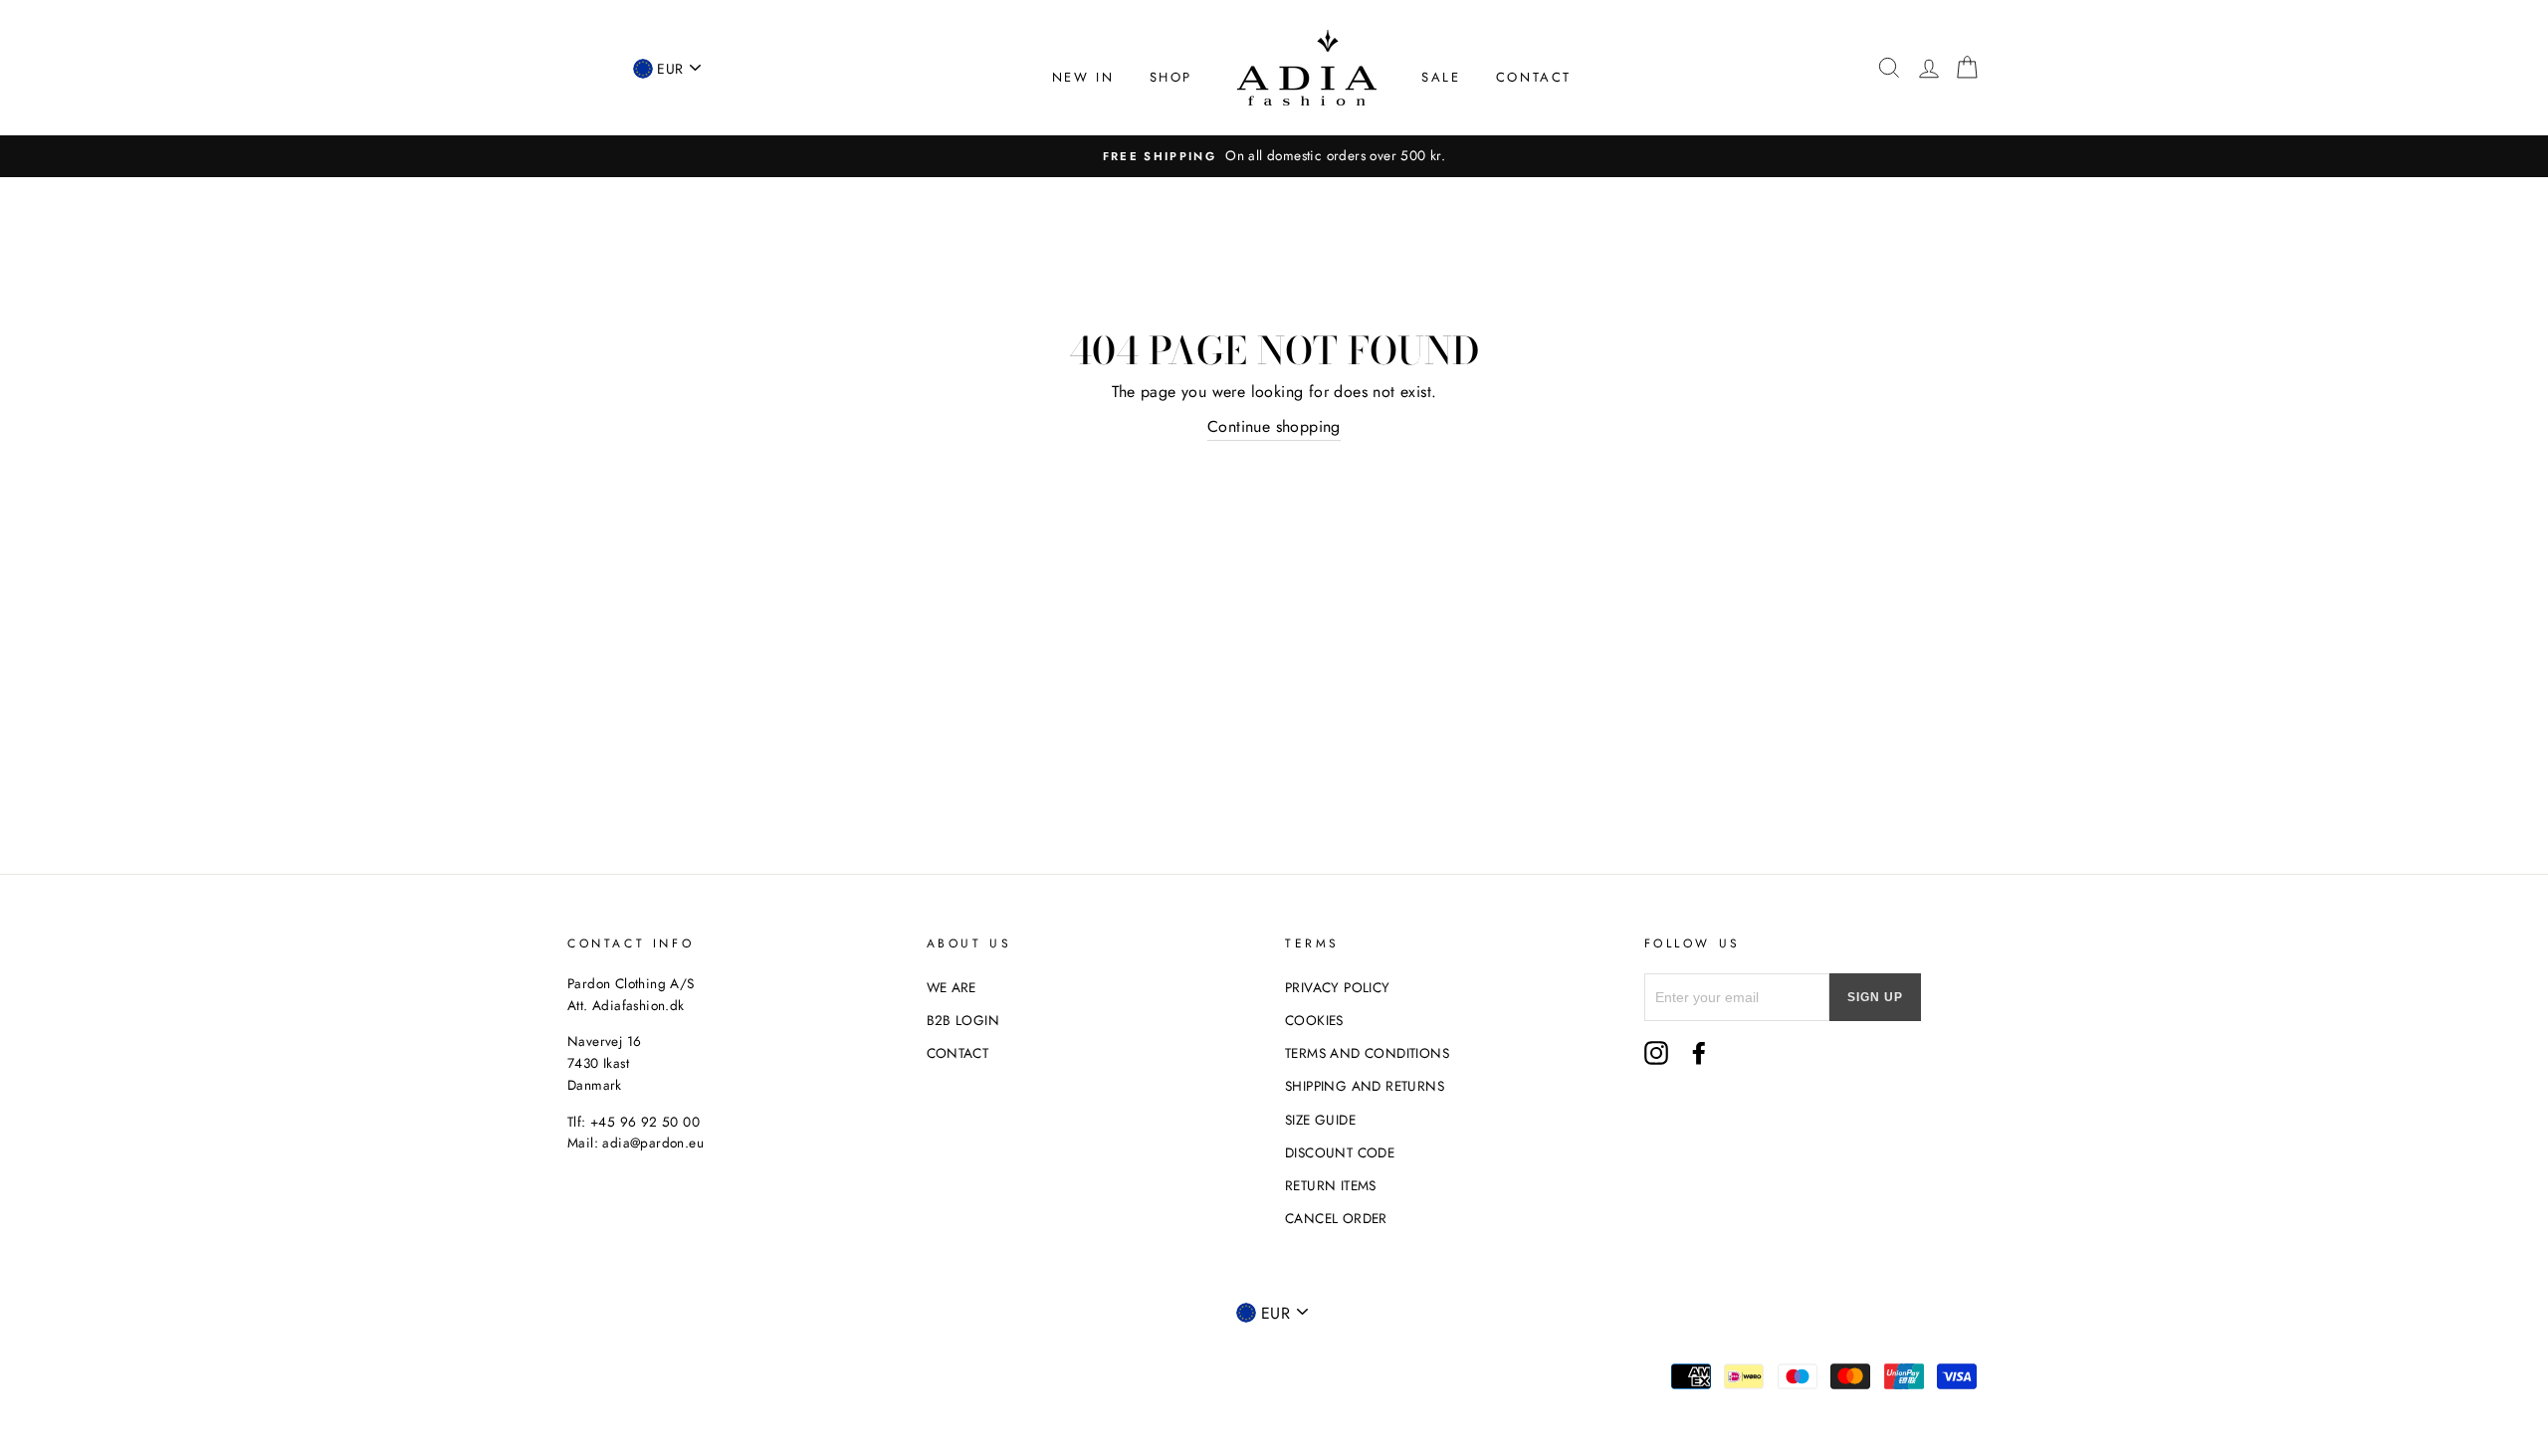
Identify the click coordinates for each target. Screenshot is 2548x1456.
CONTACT (1534, 77)
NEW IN (1083, 77)
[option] (1274, 156)
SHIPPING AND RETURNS (1365, 1086)
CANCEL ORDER (1336, 1218)
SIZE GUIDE (1320, 1120)
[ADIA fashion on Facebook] (1699, 1053)
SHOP (1171, 77)
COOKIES (1314, 1020)
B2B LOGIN (963, 1020)
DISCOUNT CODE (1340, 1152)
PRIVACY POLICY (1338, 987)
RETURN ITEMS (1331, 1185)
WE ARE (952, 987)
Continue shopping (1274, 426)
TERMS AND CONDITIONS (1367, 1053)
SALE (1441, 77)
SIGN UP (1875, 997)
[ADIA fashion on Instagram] (1656, 1053)
